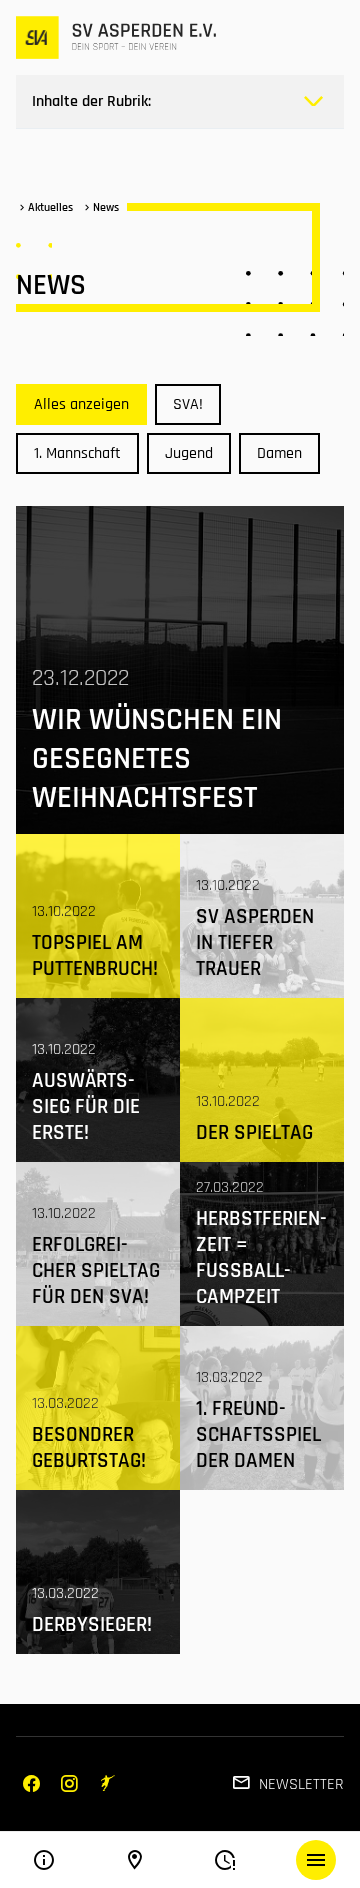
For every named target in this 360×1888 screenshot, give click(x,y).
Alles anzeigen (81, 404)
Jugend (189, 453)
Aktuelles (50, 207)
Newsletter (301, 1784)
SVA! (188, 404)
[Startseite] (116, 37)
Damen (279, 453)
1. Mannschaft (77, 453)
